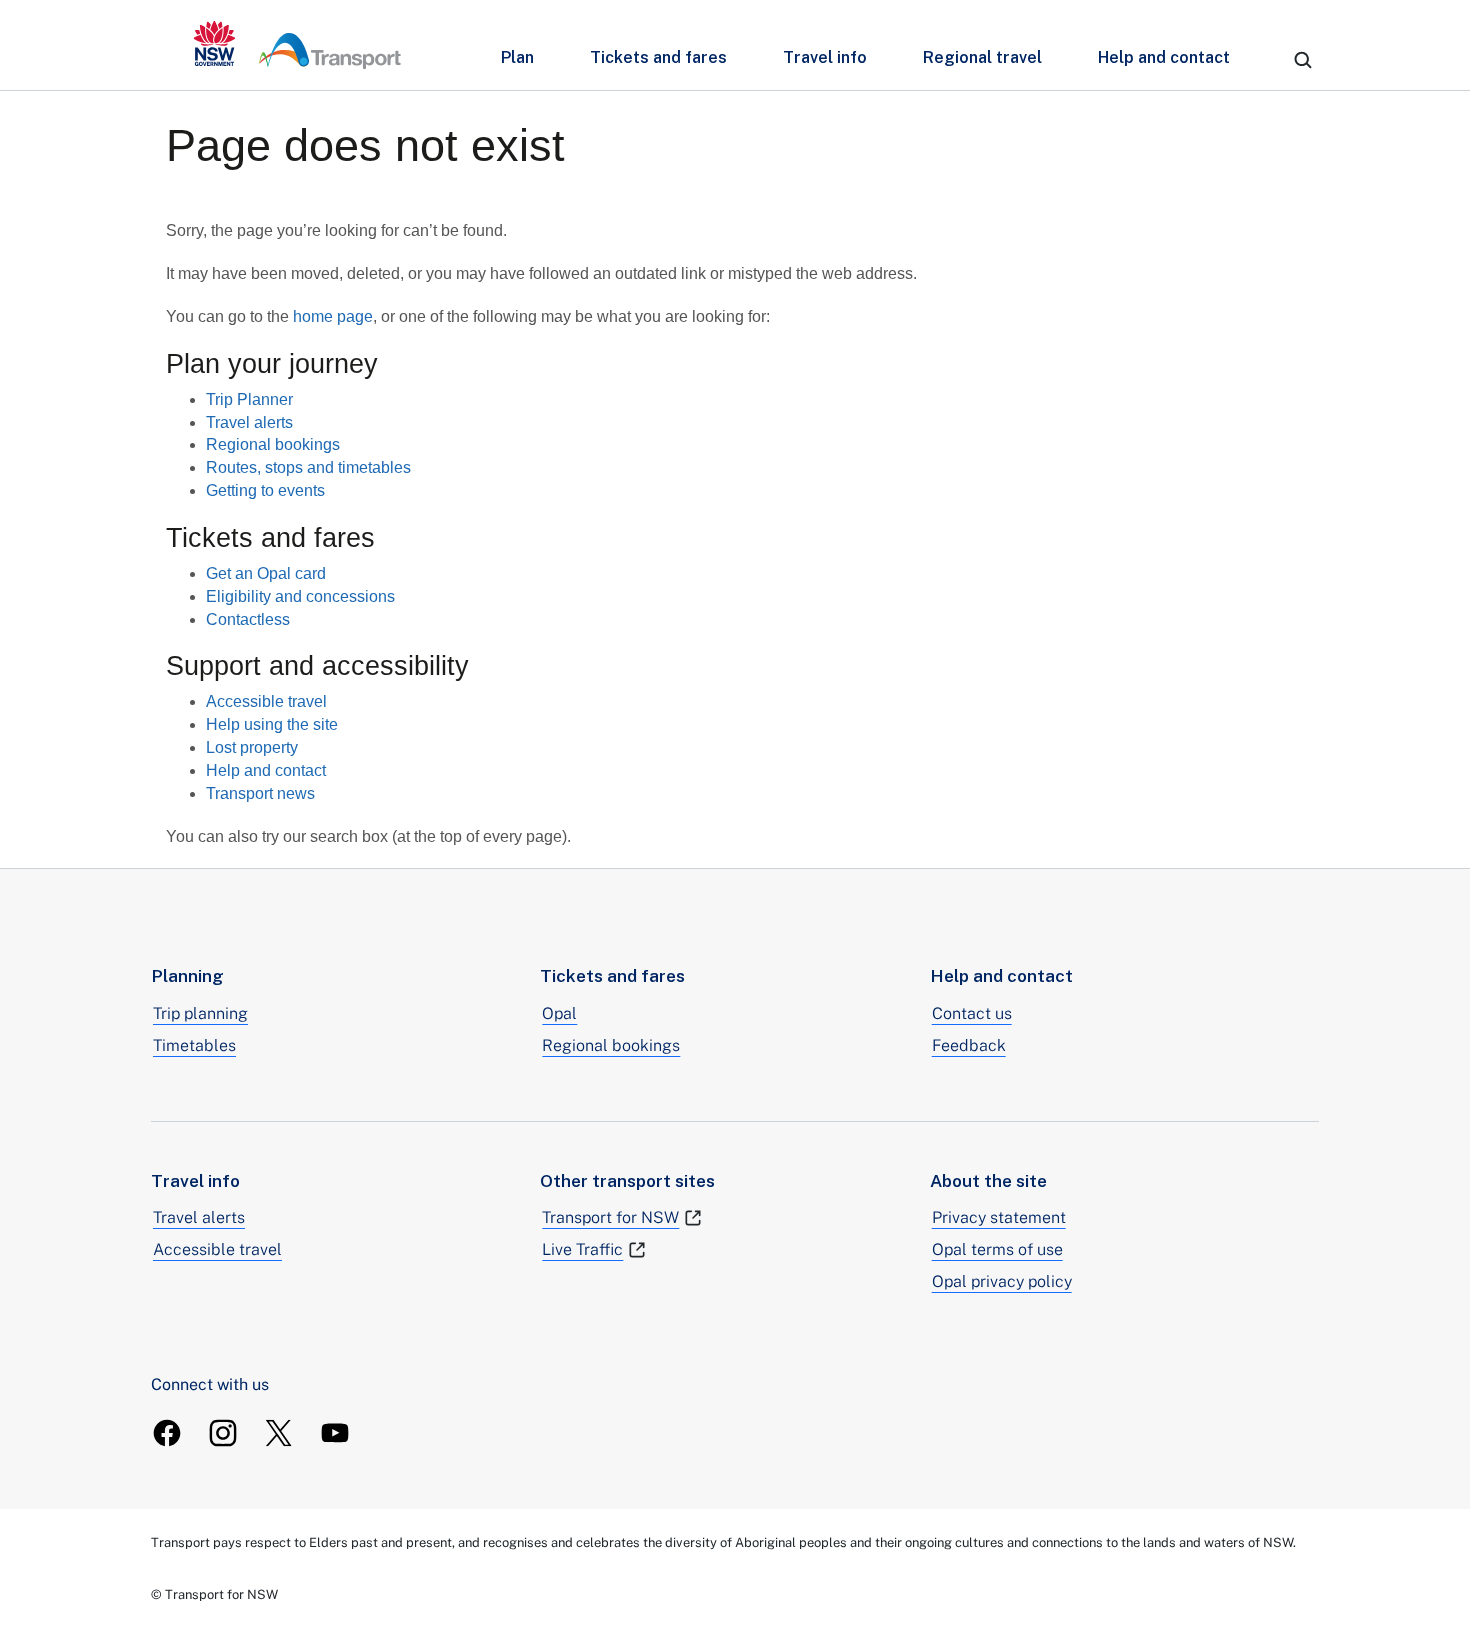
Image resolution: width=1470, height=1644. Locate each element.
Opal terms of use (997, 1249)
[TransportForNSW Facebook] (167, 1433)
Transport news (260, 793)
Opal (559, 1013)
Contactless (248, 619)
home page (333, 316)
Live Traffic (582, 1249)
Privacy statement (999, 1217)
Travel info (825, 57)
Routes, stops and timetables (308, 467)
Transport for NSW (610, 1217)
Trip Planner (249, 399)
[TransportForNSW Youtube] (335, 1433)
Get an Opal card (266, 573)
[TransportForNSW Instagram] (223, 1433)
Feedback (969, 1045)
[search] (1303, 60)
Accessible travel (266, 701)
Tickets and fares (658, 57)
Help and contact (1164, 57)
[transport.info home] (297, 45)
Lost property (252, 747)
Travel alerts (249, 422)
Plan (517, 57)
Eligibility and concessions (300, 596)
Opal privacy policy (1002, 1281)
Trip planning (200, 1013)
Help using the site (272, 724)
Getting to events (265, 490)
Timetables (194, 1045)
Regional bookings (273, 444)
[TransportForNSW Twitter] (279, 1433)
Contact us (972, 1013)
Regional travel (982, 57)
